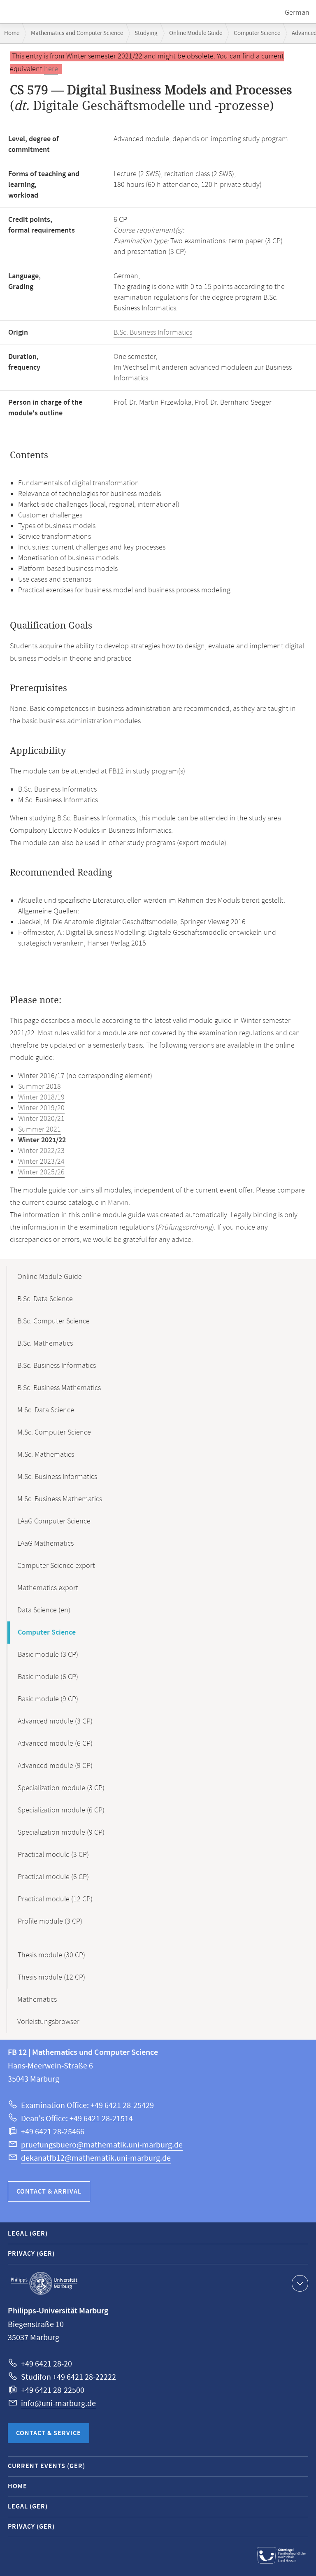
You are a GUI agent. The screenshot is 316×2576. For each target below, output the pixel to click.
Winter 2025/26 (41, 1172)
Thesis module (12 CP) (51, 1977)
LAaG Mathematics (45, 1544)
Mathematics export (48, 1588)
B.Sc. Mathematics (45, 1344)
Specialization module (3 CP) (61, 1788)
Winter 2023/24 (41, 1162)
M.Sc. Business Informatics (57, 1477)
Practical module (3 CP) (53, 1855)
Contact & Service (49, 2433)
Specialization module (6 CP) (61, 1810)
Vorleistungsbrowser (48, 2022)
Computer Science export (56, 1566)
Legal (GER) (28, 2234)
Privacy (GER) (31, 2254)
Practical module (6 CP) (53, 1877)
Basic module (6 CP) (48, 1677)
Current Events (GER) (46, 2466)
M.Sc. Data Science (46, 1410)
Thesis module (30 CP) (51, 1955)
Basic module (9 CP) (48, 1699)
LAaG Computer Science (54, 1521)
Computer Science (257, 33)
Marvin (118, 1203)
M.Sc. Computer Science (54, 1432)
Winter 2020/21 (41, 1119)
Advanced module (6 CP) (55, 1744)
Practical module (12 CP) (55, 1899)
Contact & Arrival (49, 2192)
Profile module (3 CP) (50, 1922)
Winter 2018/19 (41, 1097)
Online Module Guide (196, 33)
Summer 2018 (39, 1087)
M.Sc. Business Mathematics (60, 1499)
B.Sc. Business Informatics (153, 333)
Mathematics (37, 2000)
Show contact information (300, 2283)
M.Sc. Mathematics (46, 1455)
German (297, 13)
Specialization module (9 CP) (61, 1833)
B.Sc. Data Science (45, 1299)
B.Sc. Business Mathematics (59, 1388)
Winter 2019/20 (41, 1108)
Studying (146, 33)
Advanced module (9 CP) (55, 1766)
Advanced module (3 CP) (55, 1721)
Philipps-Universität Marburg (44, 2283)
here (51, 69)
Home (12, 33)
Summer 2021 (39, 1130)
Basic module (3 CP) (48, 1655)
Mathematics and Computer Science (77, 33)
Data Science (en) (44, 1610)
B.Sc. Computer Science (53, 1321)
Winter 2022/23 (41, 1151)
